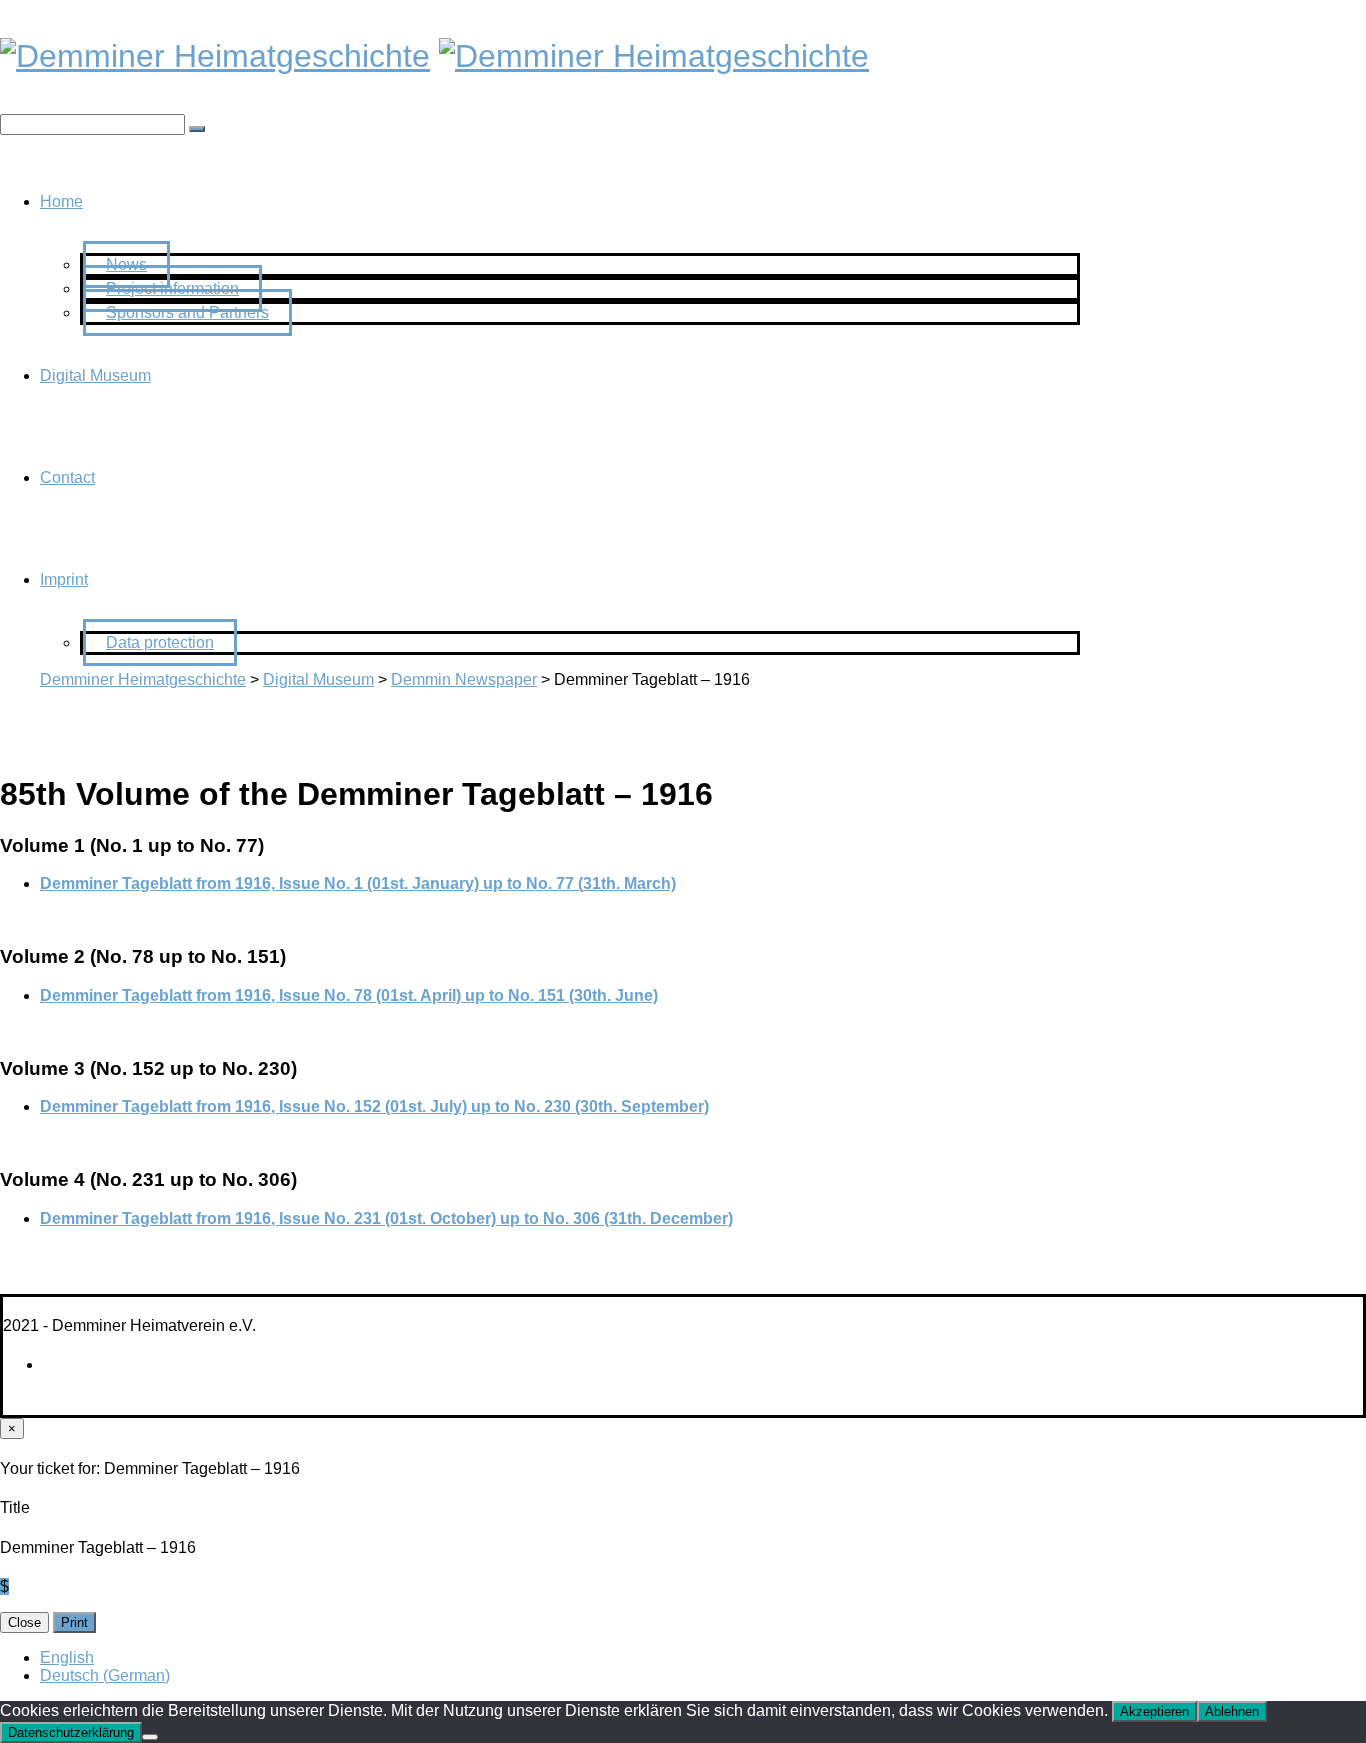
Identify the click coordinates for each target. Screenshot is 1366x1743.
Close (24, 1622)
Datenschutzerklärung (71, 1732)
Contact (67, 477)
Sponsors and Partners (187, 312)
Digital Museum (95, 375)
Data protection (160, 642)
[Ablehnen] (150, 1737)
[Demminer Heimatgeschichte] (215, 56)
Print (74, 1622)
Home (61, 201)
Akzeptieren (1154, 1711)
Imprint (64, 579)
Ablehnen (1232, 1711)
